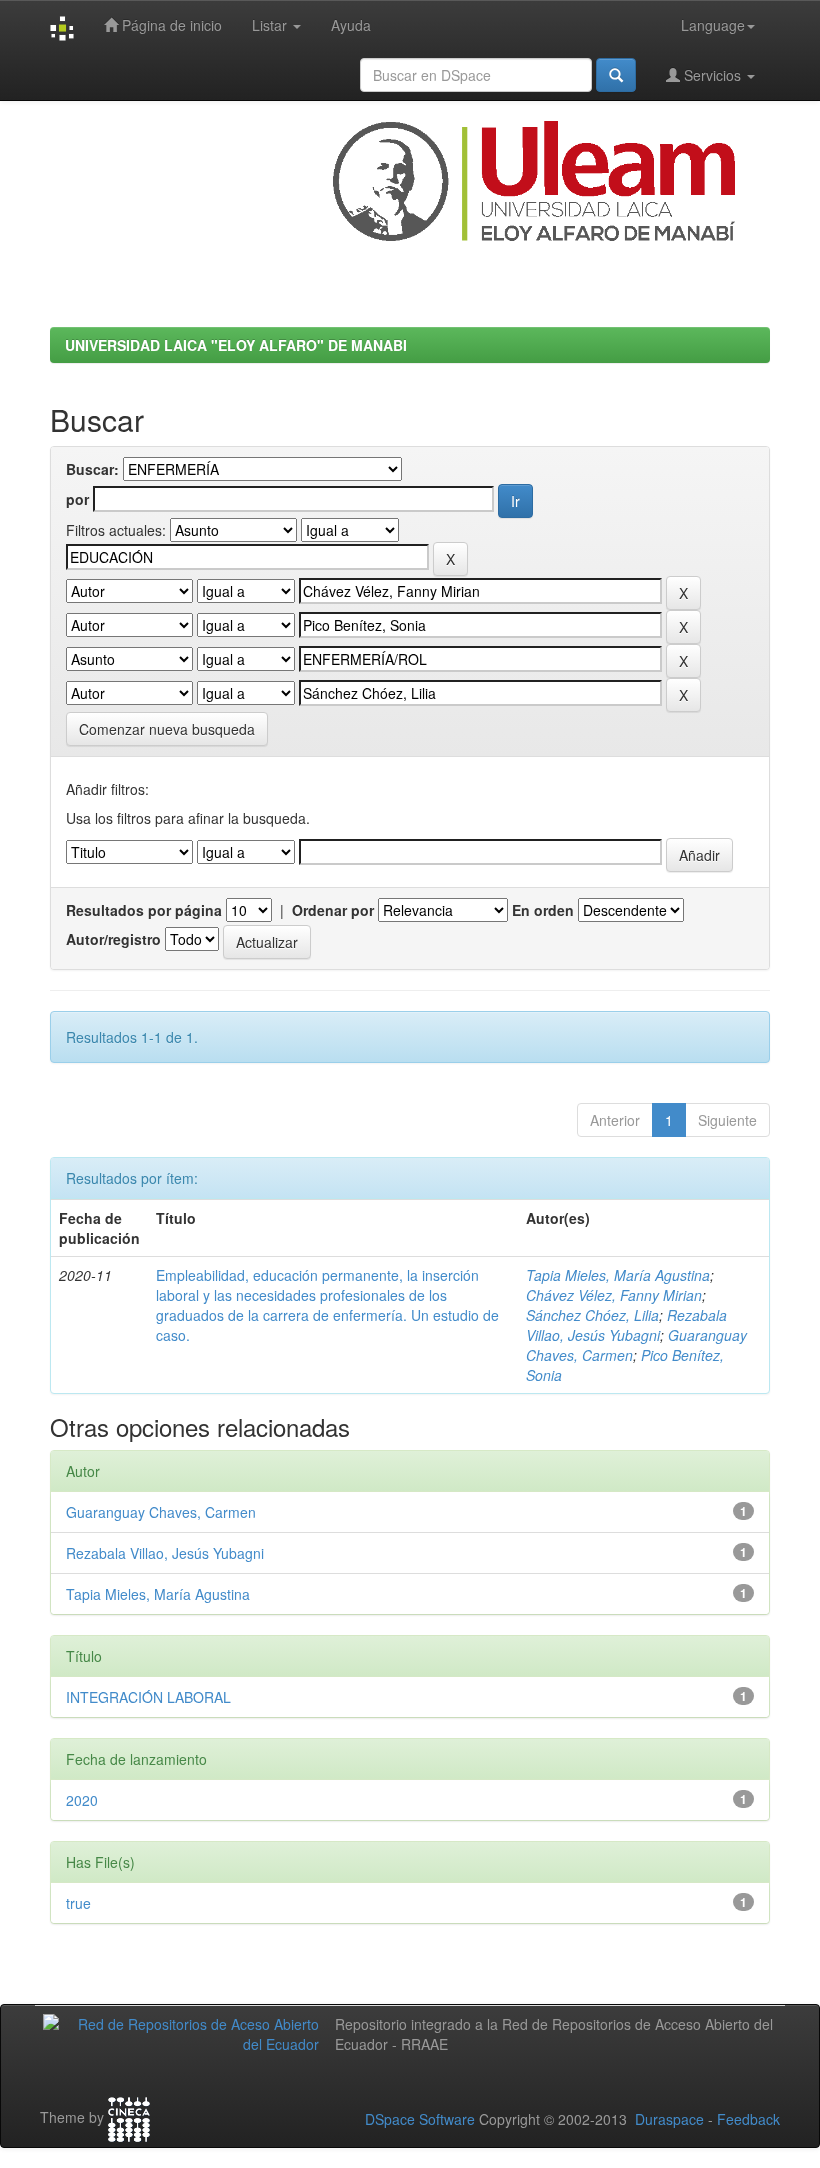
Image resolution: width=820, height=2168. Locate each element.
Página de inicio (170, 25)
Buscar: (92, 469)
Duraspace (669, 2119)
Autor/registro (113, 939)
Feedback (748, 2119)
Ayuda (351, 25)
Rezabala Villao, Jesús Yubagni (626, 1325)
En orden (543, 910)
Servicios (712, 75)
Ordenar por (333, 910)
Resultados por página (144, 910)
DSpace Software (420, 2119)
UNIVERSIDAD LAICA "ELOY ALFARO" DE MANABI (236, 345)
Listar (271, 25)
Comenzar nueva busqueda (167, 729)
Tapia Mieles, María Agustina (618, 1275)
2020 (82, 1800)
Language (713, 25)
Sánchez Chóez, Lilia (592, 1315)
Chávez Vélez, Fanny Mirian (614, 1295)
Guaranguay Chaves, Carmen (161, 1512)
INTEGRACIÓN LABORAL (148, 1697)
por (77, 499)
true (78, 1903)
